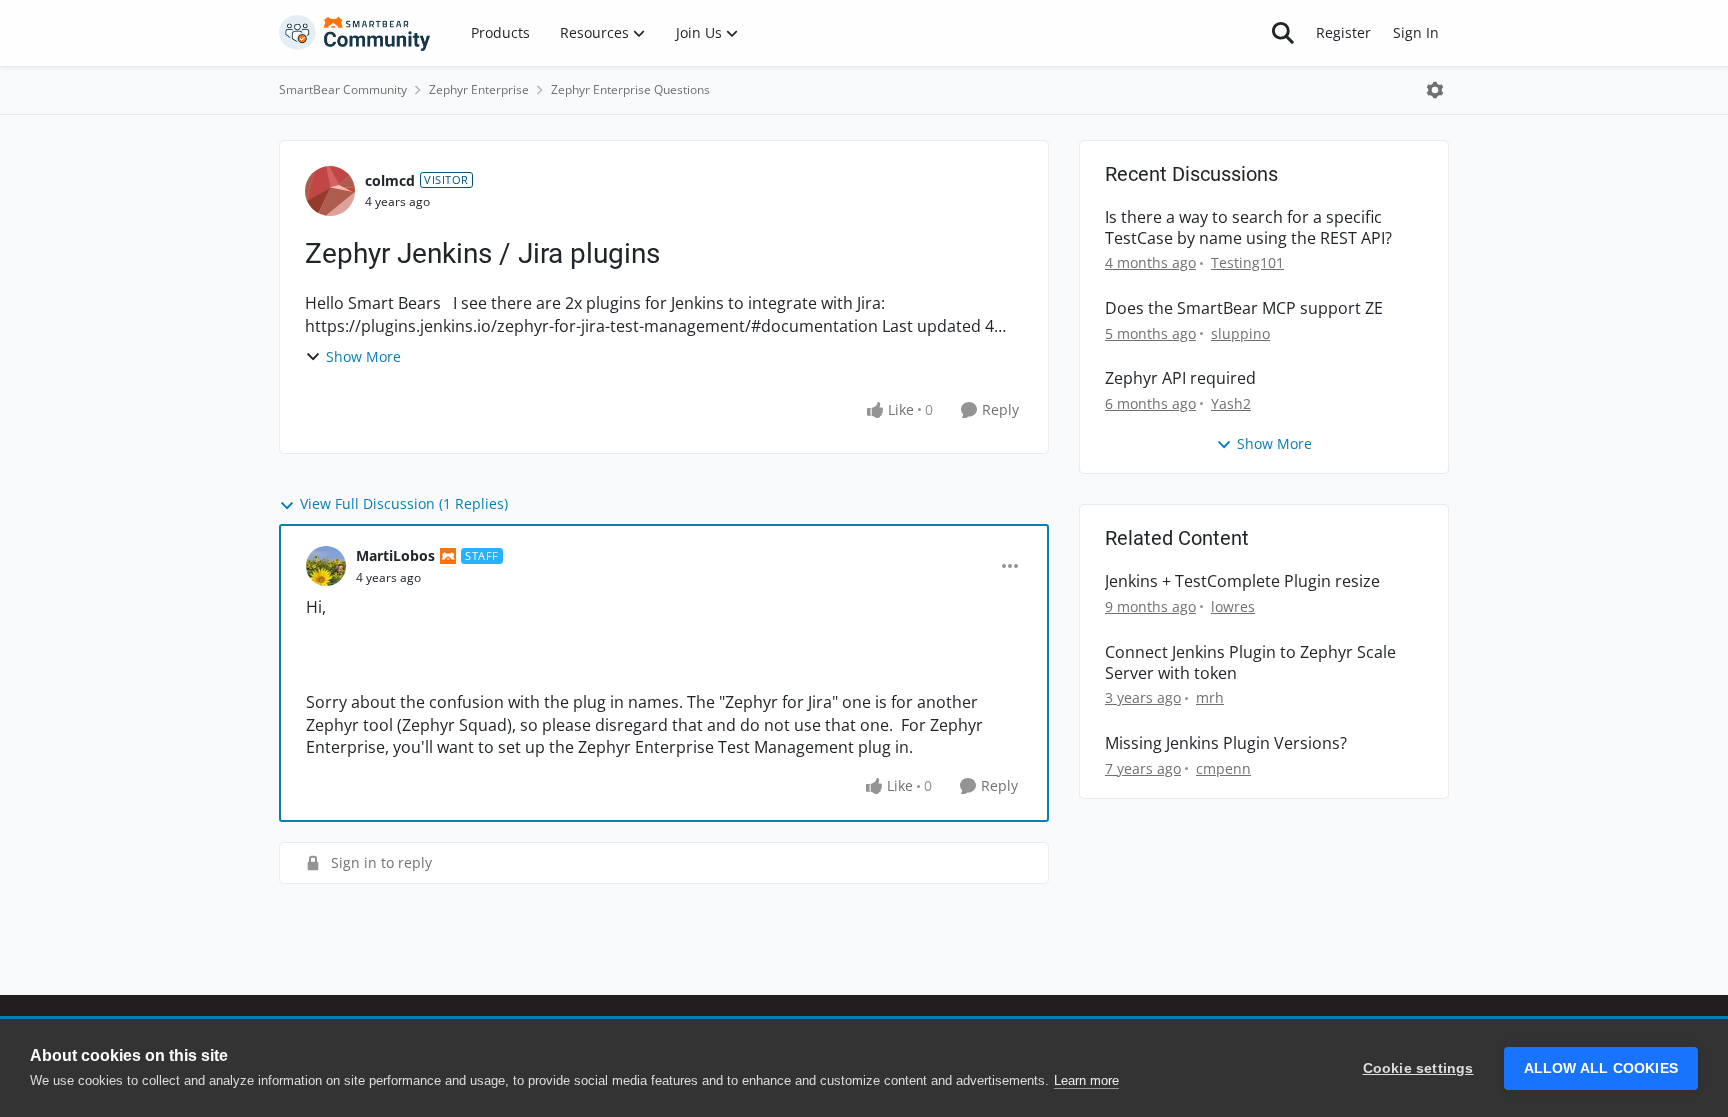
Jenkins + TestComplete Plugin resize (1242, 581)
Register (1343, 32)
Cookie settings (1418, 1068)
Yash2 (1231, 403)
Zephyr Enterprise (479, 89)
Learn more (1086, 1080)
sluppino (1240, 333)
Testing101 (1247, 262)
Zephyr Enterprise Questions (630, 89)
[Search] (1283, 33)
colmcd (390, 180)
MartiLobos (395, 555)
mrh (1210, 697)
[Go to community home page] (355, 33)
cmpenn (1223, 768)
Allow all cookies (1601, 1068)
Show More (363, 356)
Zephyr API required (1180, 378)
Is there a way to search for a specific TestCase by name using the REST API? (1248, 228)
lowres (1233, 606)
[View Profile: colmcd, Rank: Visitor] (330, 191)
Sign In (1416, 32)
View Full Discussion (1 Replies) (404, 503)
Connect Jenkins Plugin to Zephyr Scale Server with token (1250, 663)
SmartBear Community (343, 89)
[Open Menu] (1435, 90)
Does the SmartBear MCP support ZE (1244, 308)
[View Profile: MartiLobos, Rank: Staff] (326, 566)
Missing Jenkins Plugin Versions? (1226, 743)
